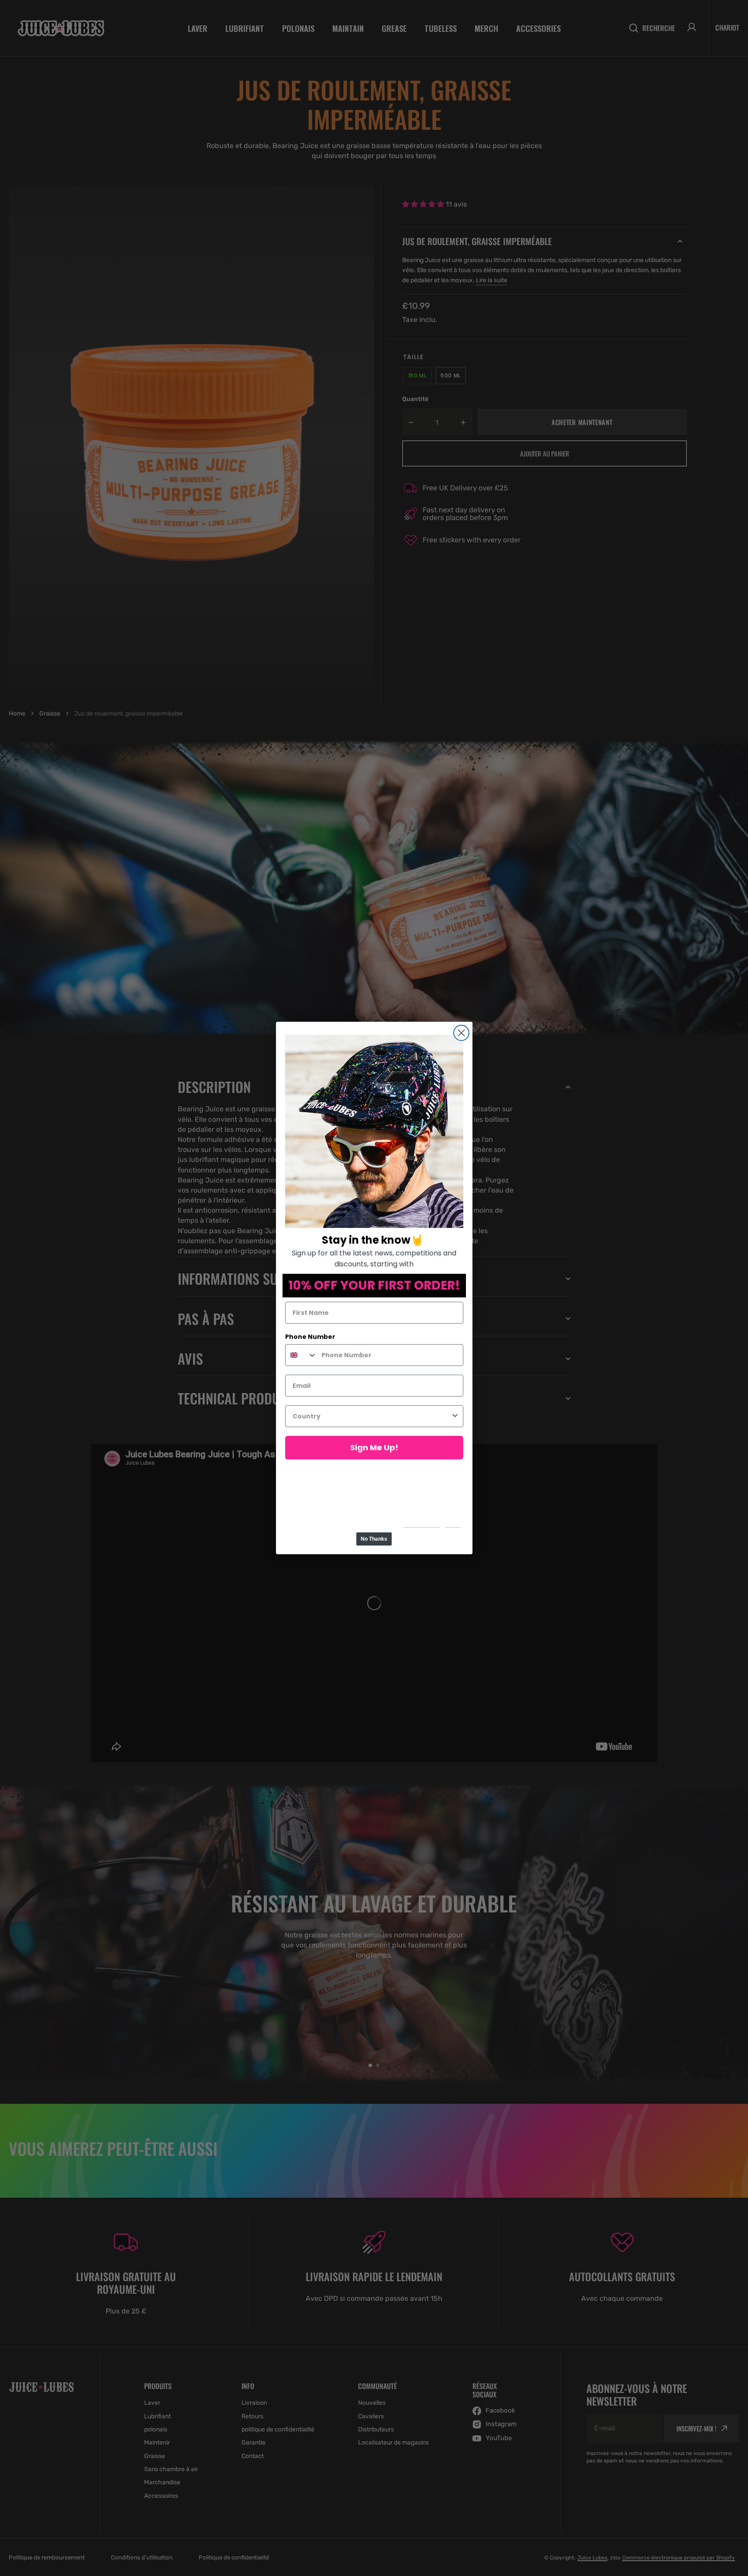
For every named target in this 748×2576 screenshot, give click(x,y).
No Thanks (374, 1539)
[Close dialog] (461, 1033)
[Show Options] (455, 1416)
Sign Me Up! (374, 1447)
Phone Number (310, 1337)
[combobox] (301, 1355)
